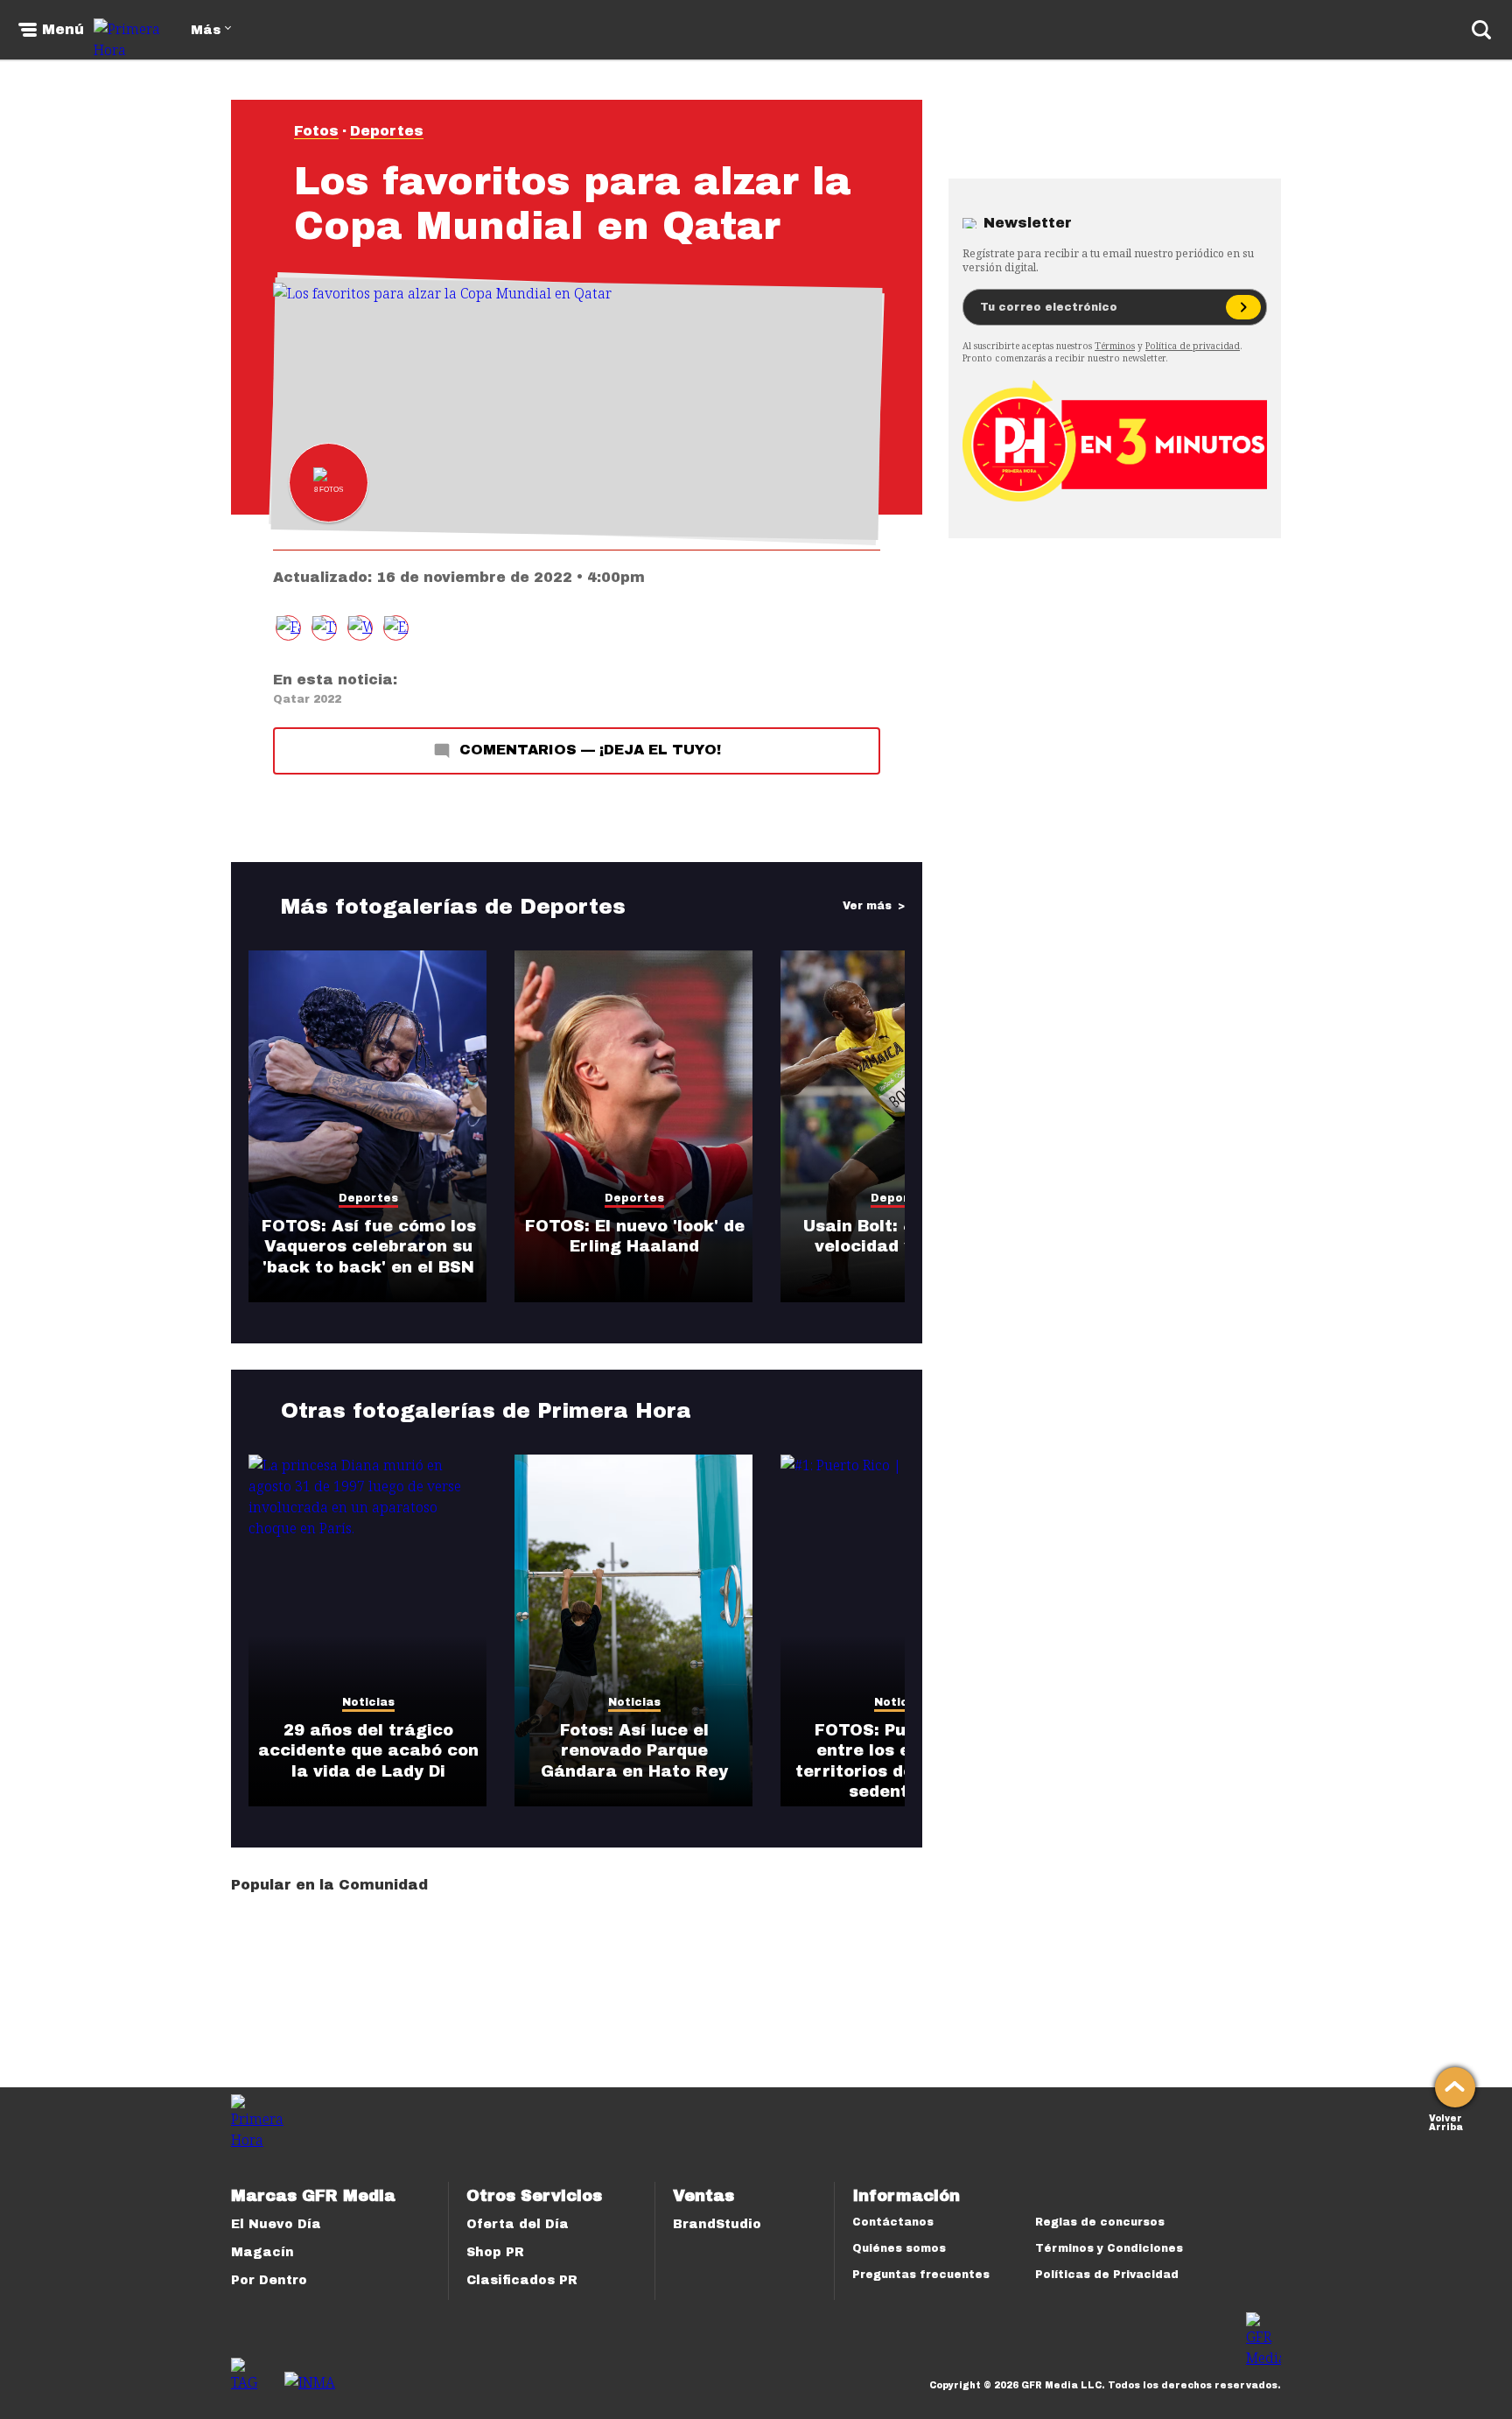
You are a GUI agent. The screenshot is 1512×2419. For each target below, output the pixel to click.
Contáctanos (893, 2222)
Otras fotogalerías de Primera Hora (486, 1411)
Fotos (316, 131)
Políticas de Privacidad (1107, 2275)
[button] (324, 628)
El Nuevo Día (276, 2224)
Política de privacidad (1193, 346)
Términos (1115, 346)
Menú (63, 30)
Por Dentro (269, 2280)
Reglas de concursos (1100, 2222)
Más (206, 30)
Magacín (262, 2252)
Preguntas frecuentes (921, 2275)
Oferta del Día (518, 2224)
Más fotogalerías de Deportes (453, 907)
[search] (1481, 30)
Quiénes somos (899, 2248)
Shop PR (495, 2252)
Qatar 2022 (307, 699)
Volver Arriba (1446, 2121)
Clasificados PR (522, 2280)
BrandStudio (717, 2224)
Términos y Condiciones (1109, 2248)
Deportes (387, 131)
